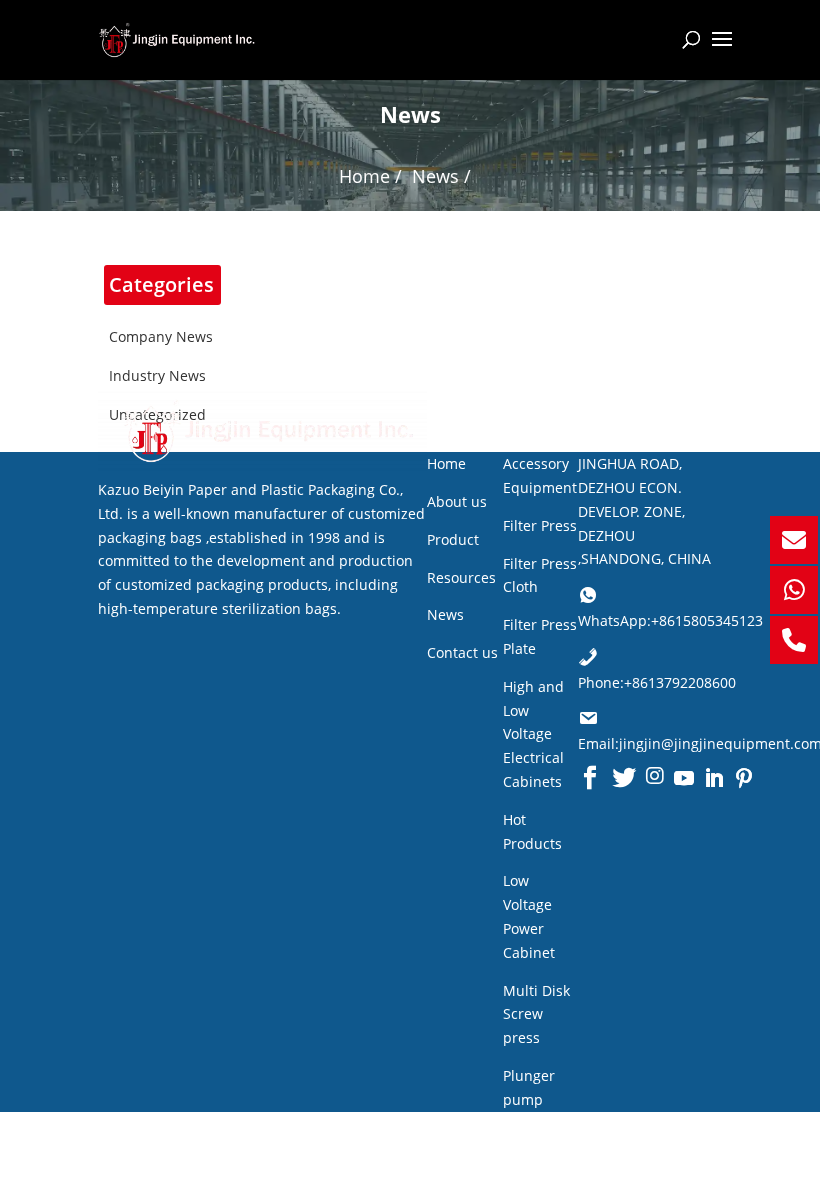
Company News (161, 336)
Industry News (157, 375)
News (445, 614)
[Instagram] (655, 777)
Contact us (462, 652)
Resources (461, 577)
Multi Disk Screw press (536, 1014)
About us (457, 501)
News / (441, 176)
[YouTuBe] (684, 778)
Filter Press (540, 525)
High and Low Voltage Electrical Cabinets (533, 734)
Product (453, 539)
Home (446, 463)
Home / (370, 176)
